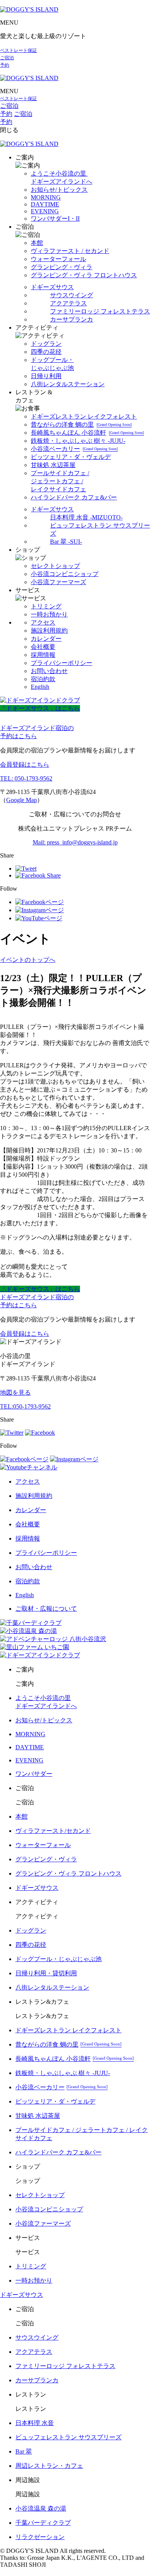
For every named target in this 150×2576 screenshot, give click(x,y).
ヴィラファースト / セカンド (70, 251)
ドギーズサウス (52, 287)
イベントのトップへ (28, 960)
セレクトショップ (55, 566)
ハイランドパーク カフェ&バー (74, 497)
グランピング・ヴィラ (62, 267)
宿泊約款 (43, 679)
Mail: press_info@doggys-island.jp (75, 842)
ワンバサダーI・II (55, 219)
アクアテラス (68, 303)
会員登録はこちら (25, 765)
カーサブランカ (72, 319)
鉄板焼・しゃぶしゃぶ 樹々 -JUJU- (78, 441)
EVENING (45, 211)
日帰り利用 (46, 376)
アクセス (43, 622)
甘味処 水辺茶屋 (53, 465)
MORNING (46, 197)
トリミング (46, 606)
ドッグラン (46, 344)
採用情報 (43, 655)
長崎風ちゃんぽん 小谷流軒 (87, 433)
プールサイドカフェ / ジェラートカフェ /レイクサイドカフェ (60, 481)
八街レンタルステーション (68, 384)
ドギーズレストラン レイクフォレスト (84, 416)
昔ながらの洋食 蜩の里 (81, 425)
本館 (37, 243)
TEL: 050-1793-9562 (26, 778)
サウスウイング (72, 295)
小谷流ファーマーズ (58, 582)
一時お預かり (49, 614)
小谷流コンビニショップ (65, 574)
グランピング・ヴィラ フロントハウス (84, 275)
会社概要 (43, 647)
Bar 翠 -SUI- (66, 542)
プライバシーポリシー (62, 663)
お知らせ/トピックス (59, 190)
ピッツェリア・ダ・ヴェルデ (71, 457)
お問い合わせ (49, 671)
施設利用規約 (49, 631)
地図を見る (15, 1393)
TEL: (25, 1406)
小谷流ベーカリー (74, 449)
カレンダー (46, 639)
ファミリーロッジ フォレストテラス (100, 311)
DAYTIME (45, 204)
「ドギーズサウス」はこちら (40, 708)
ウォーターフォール (58, 259)
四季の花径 (46, 352)
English (40, 687)
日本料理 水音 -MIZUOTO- (86, 517)
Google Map (22, 800)
